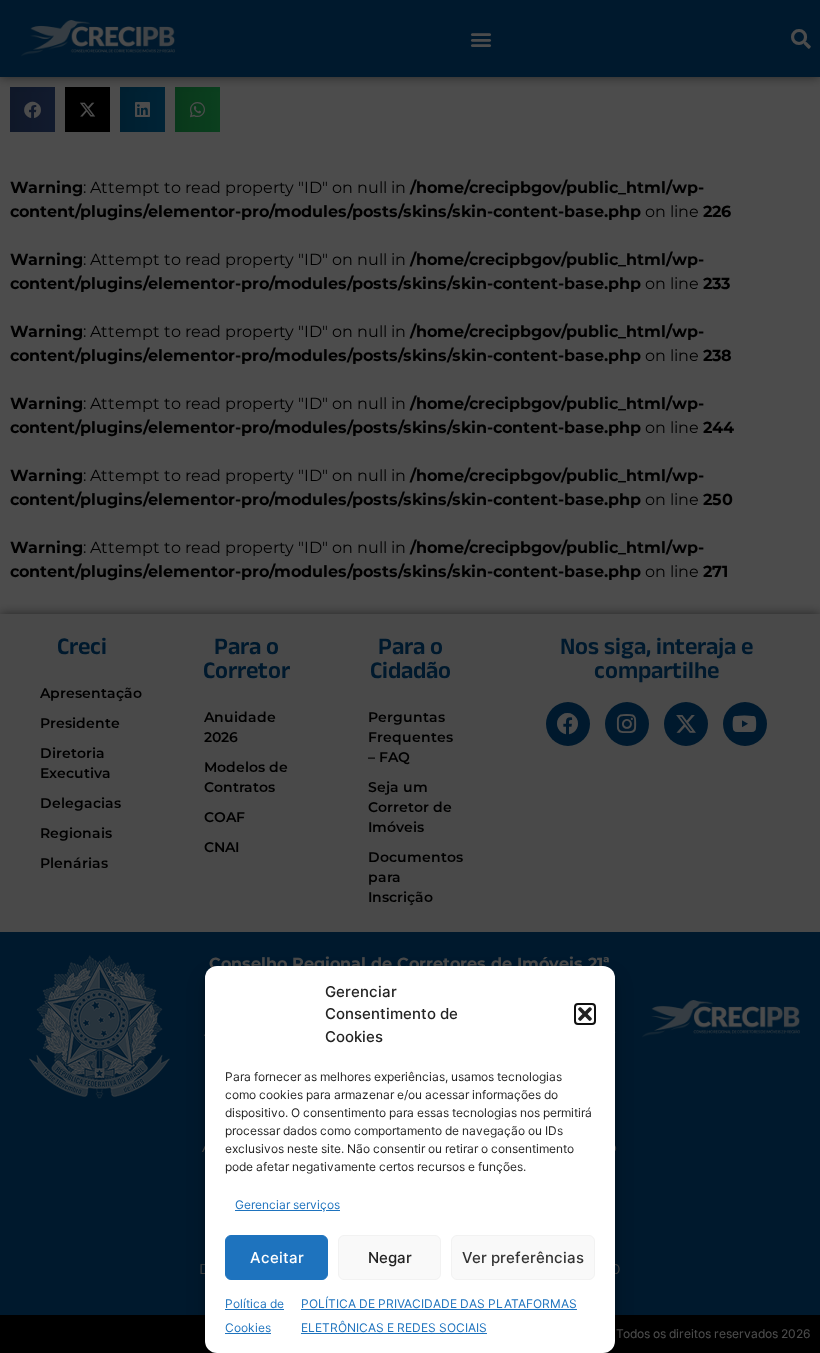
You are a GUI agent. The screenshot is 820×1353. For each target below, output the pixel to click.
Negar (390, 1257)
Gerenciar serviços (287, 1204)
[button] (585, 1014)
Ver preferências (523, 1257)
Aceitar (277, 1257)
